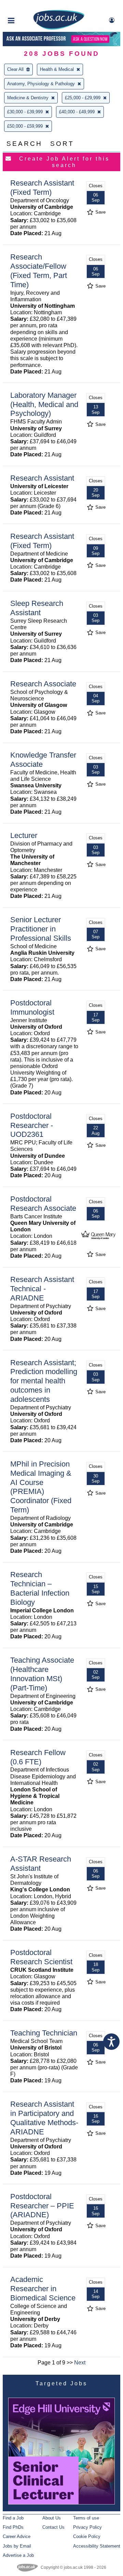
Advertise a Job (18, 2555)
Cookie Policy (87, 2536)
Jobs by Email (17, 2546)
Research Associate (43, 684)
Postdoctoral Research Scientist (41, 1957)
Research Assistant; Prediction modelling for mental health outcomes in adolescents (44, 1381)
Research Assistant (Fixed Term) (42, 188)
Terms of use (86, 2518)
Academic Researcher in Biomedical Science (43, 2289)
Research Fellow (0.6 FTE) (38, 1757)
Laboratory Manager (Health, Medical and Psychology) (44, 404)
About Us (52, 2518)
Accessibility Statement (97, 2546)
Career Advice (17, 2536)
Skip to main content (27, 6)
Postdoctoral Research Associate (43, 1204)
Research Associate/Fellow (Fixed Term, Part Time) (39, 271)
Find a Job (13, 2518)
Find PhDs (13, 2527)
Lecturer (24, 835)
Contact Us (53, 2527)
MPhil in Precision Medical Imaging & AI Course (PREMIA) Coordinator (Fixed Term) (41, 1487)
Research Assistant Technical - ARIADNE (42, 1289)
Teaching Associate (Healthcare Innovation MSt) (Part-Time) (42, 1674)
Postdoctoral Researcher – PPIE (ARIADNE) (42, 2206)
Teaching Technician (44, 2033)
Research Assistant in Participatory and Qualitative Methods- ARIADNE (44, 2118)
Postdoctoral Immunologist (32, 1007)
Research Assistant (42, 478)
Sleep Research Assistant (37, 608)
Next (80, 2363)
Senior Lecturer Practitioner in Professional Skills (41, 929)
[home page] (59, 28)
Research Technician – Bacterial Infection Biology (40, 1588)
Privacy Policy (87, 2527)
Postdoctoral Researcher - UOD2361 (32, 1125)
